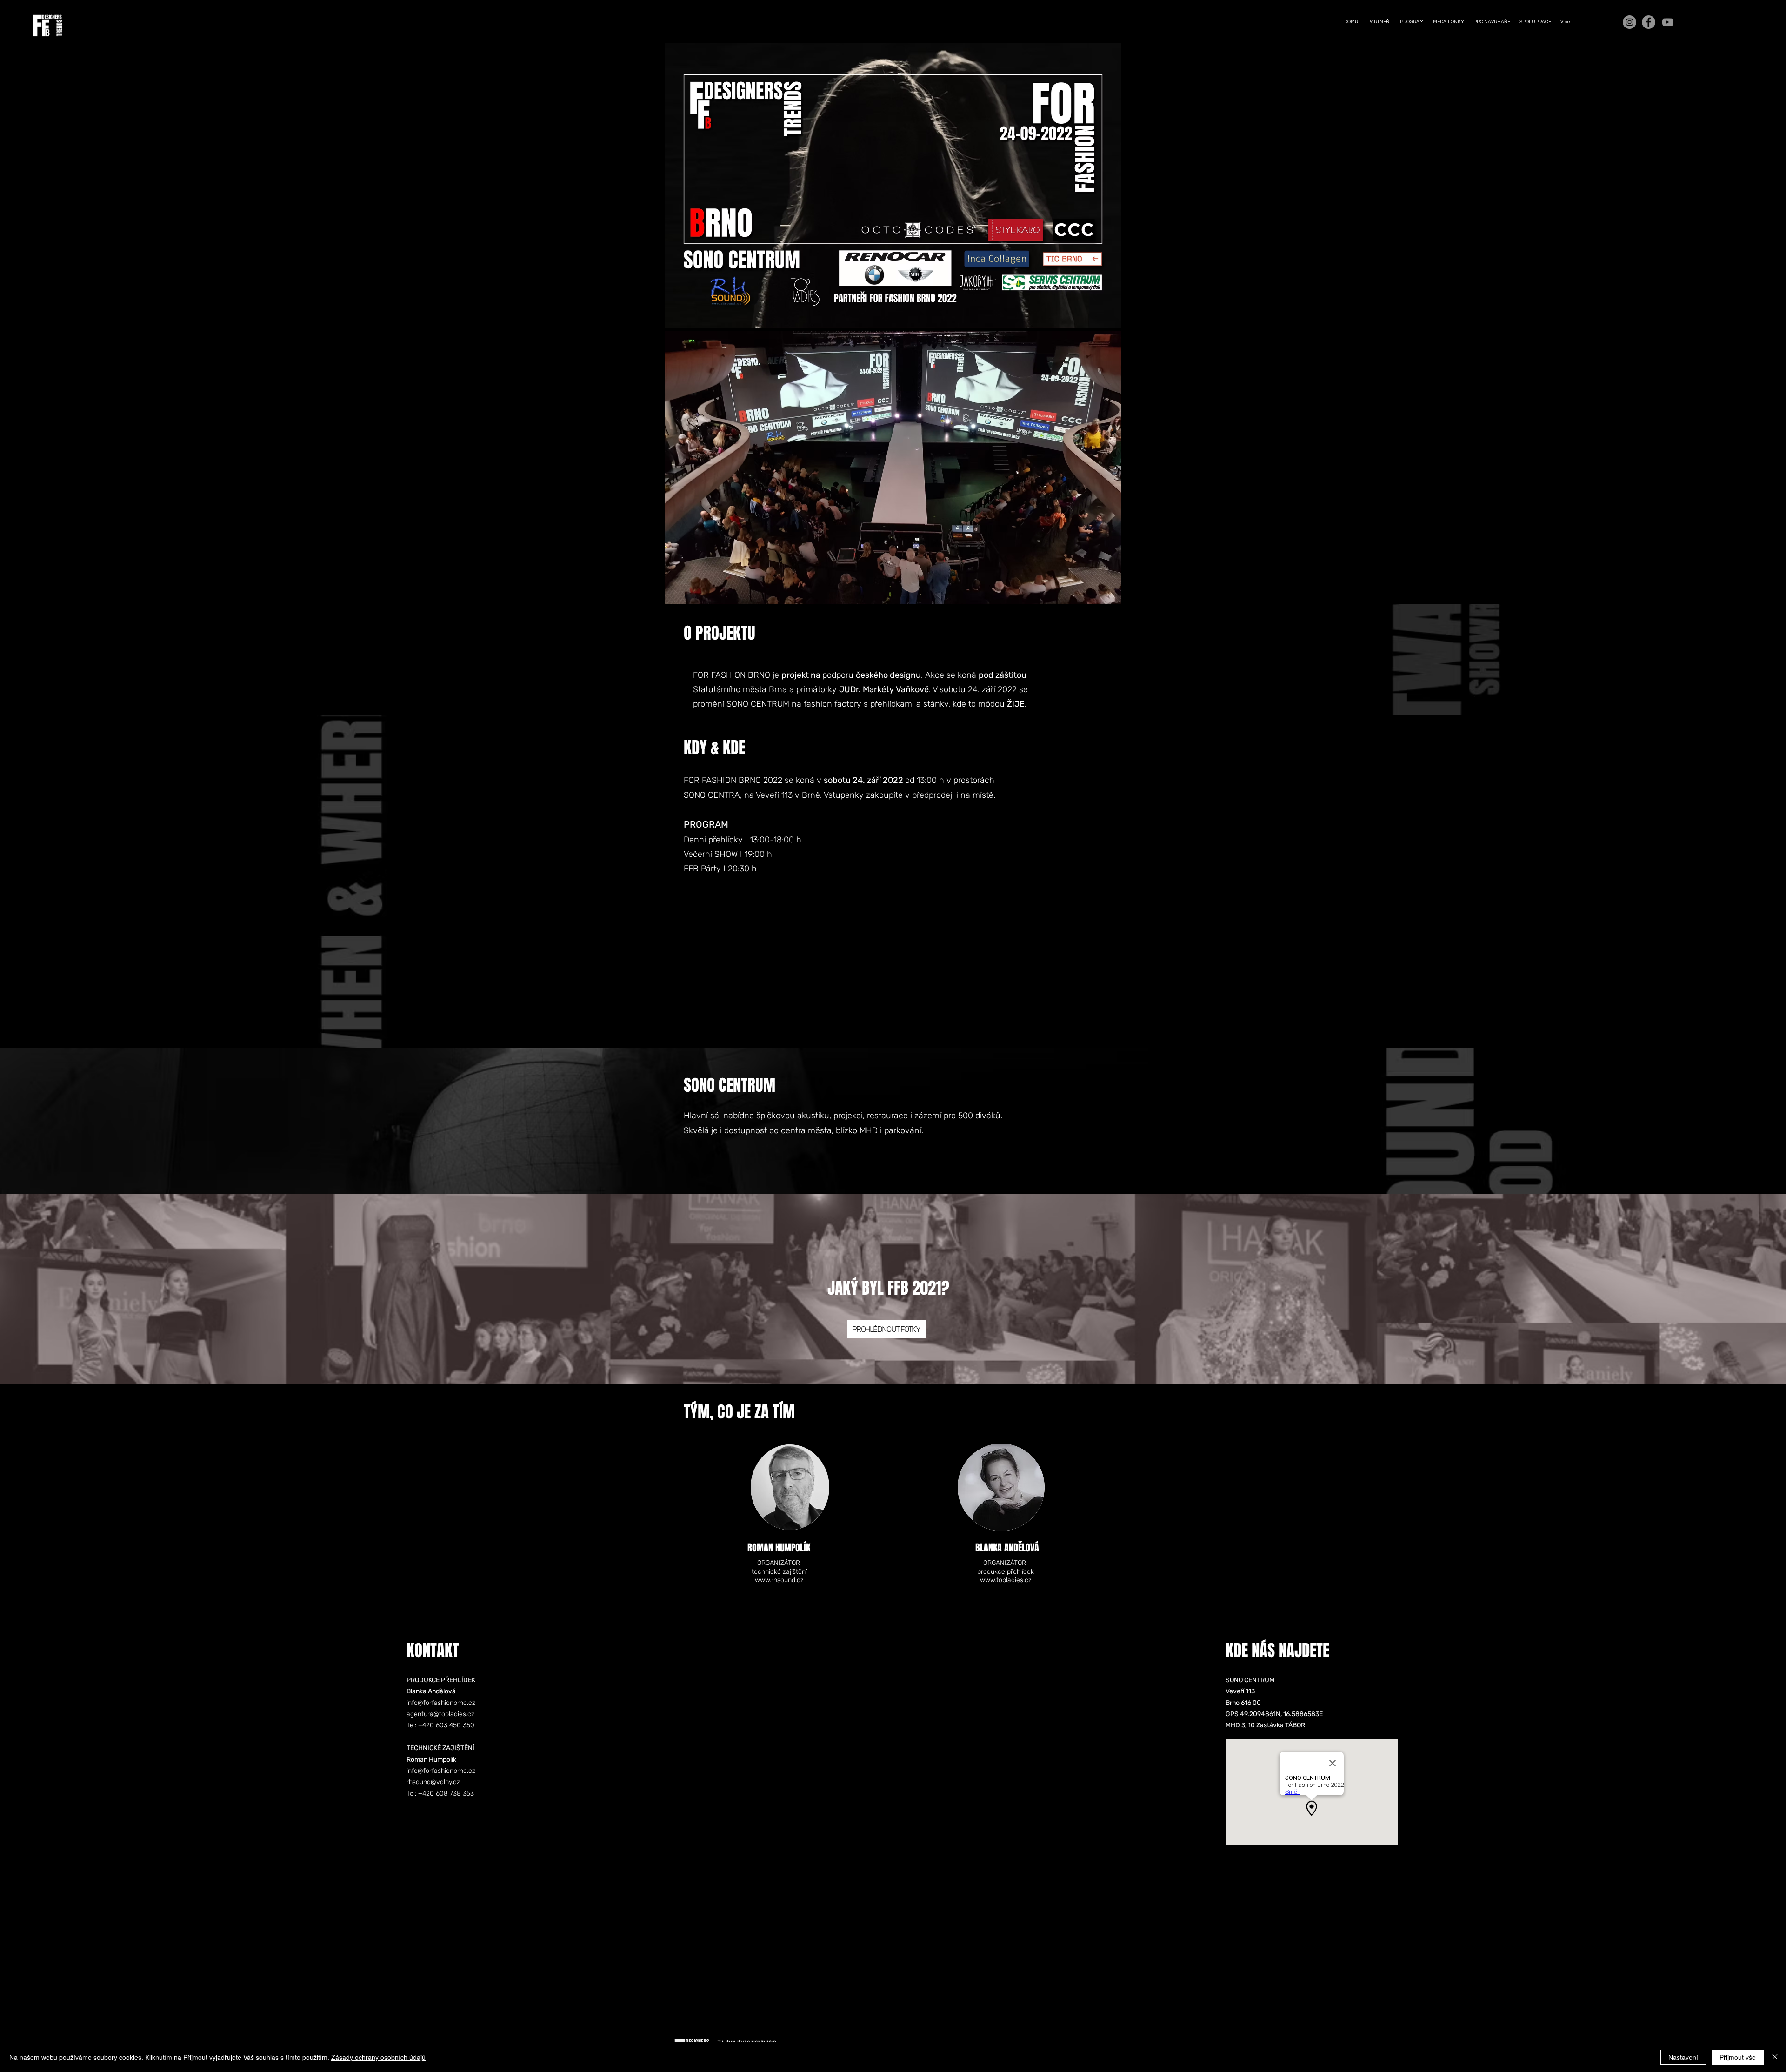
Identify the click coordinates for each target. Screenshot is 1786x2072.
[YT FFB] (1668, 22)
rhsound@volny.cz (433, 1782)
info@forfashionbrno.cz (441, 1703)
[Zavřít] (1775, 2057)
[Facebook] (1649, 22)
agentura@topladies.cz (440, 1714)
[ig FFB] (1629, 22)
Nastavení (1683, 2057)
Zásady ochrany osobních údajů (378, 2057)
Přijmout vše (1738, 2057)
